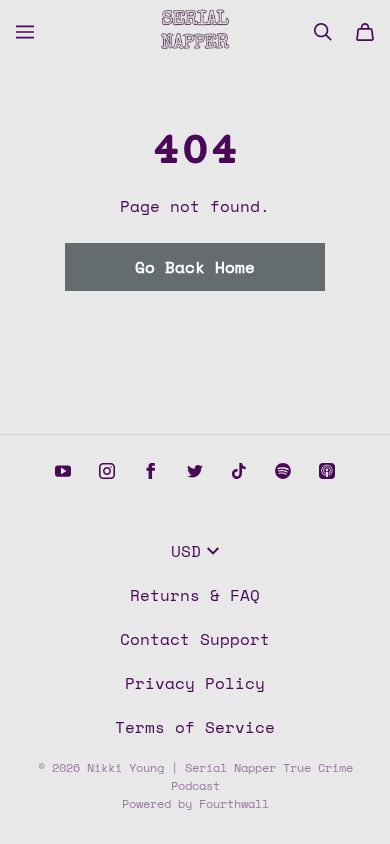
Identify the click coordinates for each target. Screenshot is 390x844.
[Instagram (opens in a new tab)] (107, 471)
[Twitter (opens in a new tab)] (195, 471)
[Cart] (365, 32)
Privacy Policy (195, 683)
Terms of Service (195, 727)
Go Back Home (195, 267)
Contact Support (195, 639)
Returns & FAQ (195, 595)
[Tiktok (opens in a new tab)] (239, 471)
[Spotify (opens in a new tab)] (283, 471)
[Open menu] (25, 32)
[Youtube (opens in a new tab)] (63, 471)
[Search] (323, 32)
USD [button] (186, 551)
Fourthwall (234, 803)
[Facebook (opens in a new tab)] (151, 471)
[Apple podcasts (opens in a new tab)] (327, 471)
